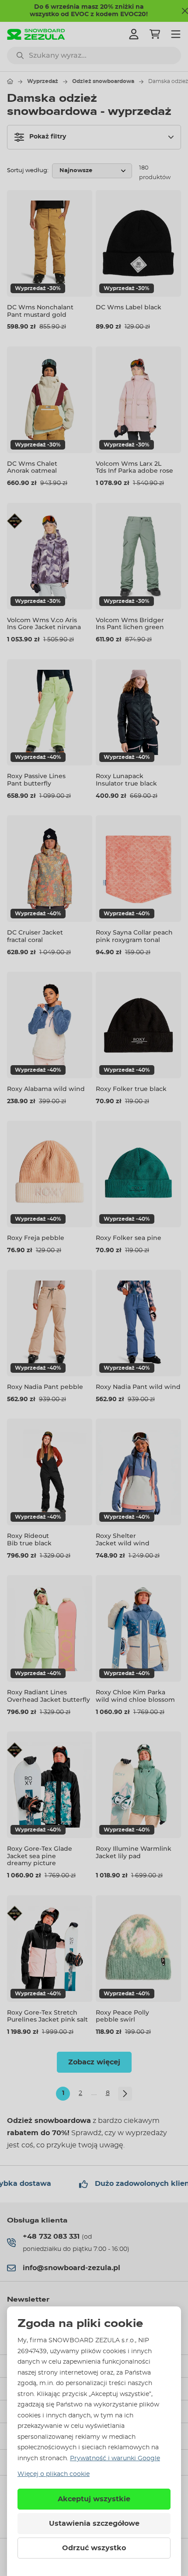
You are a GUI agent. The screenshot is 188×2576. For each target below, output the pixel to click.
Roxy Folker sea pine (129, 1238)
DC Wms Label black (129, 307)
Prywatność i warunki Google (115, 2458)
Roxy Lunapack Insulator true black (126, 780)
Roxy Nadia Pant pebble (45, 1387)
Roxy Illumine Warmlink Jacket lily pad (134, 1852)
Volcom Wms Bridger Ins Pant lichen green (130, 624)
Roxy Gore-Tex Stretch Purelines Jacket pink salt (47, 2016)
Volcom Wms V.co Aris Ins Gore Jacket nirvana (44, 624)
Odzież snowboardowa (103, 81)
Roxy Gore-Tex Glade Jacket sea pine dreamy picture (40, 1856)
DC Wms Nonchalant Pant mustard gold (40, 311)
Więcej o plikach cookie (54, 2474)
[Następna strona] (125, 2094)
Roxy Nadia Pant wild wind (138, 1387)
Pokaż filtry (48, 137)
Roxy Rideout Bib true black (29, 1539)
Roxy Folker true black (131, 1089)
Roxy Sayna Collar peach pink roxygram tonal (134, 936)
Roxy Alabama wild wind (46, 1089)
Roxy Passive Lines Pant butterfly (36, 780)
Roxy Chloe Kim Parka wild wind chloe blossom (135, 1696)
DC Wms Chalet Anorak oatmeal (32, 467)
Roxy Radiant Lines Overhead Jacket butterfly (49, 1696)
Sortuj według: (28, 171)
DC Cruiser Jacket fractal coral (35, 936)
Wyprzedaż (43, 81)
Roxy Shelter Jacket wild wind (123, 1539)
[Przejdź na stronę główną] (10, 81)
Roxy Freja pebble (36, 1238)
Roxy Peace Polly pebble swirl (122, 2016)
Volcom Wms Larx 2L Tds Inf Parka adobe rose (134, 467)
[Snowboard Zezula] (36, 34)
